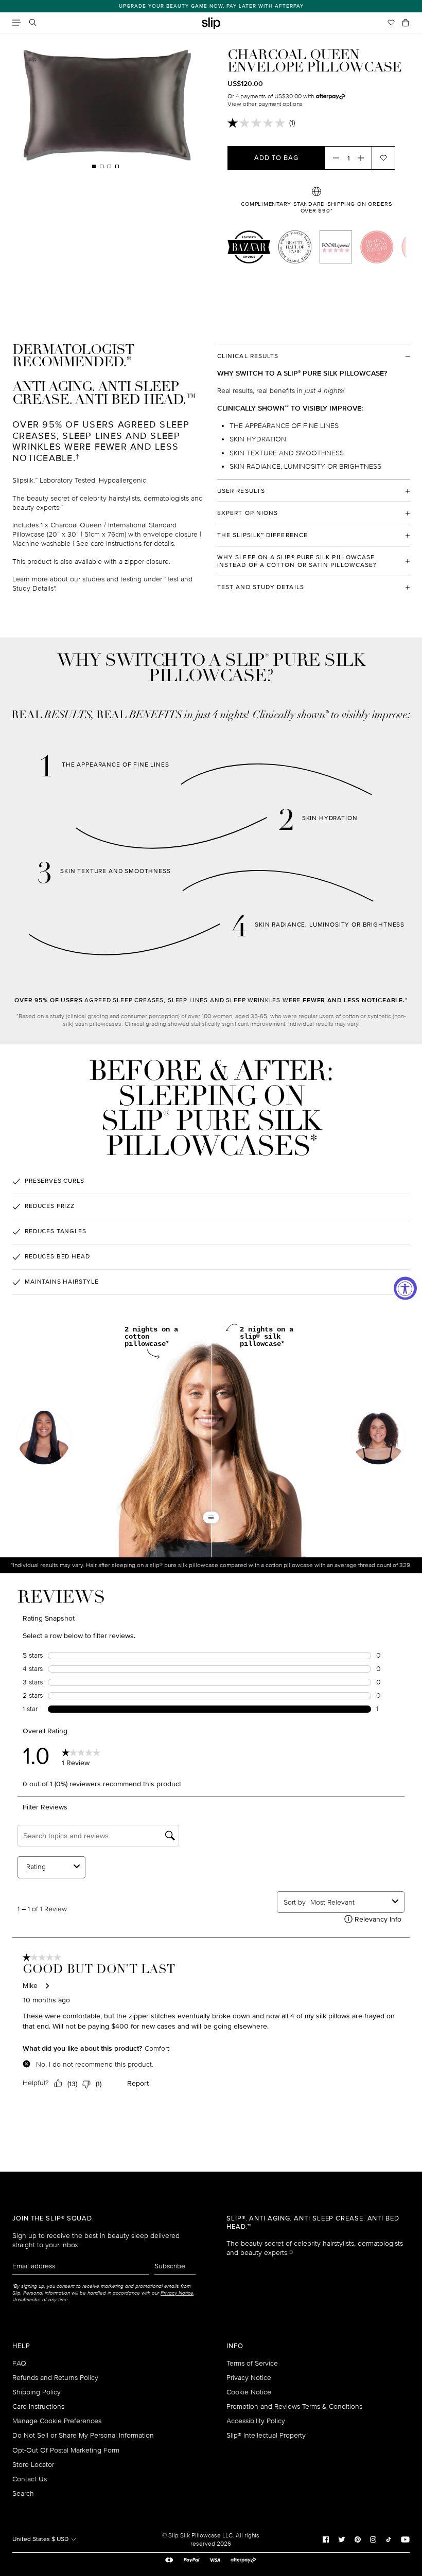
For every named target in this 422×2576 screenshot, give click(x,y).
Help (21, 2346)
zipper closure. (147, 562)
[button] (378, 1439)
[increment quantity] (364, 158)
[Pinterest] (358, 2539)
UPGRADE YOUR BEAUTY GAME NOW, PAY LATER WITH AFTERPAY (211, 6)
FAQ (19, 2363)
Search (23, 2493)
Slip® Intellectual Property (266, 2435)
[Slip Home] (211, 23)
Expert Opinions (248, 513)
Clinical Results (248, 356)
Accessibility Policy (256, 2421)
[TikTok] (389, 2539)
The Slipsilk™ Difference (262, 535)
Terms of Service (252, 2363)
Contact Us (30, 2479)
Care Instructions (38, 2406)
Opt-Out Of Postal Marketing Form (66, 2450)
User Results (241, 491)
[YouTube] (405, 2539)
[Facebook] (326, 2539)
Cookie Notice (249, 2392)
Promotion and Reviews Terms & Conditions (294, 2406)
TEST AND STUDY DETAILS (261, 587)
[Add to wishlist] (383, 158)
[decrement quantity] (333, 158)
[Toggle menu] (16, 23)
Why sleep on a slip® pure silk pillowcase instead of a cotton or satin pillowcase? (297, 561)
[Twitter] (342, 2539)
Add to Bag (276, 158)
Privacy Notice (249, 2378)
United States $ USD (41, 2539)
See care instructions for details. (126, 544)
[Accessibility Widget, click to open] (405, 1288)
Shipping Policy (37, 2392)
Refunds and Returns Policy (55, 2378)
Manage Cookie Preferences (57, 2421)
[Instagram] (373, 2539)
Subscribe (170, 2266)
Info (235, 2346)
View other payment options (265, 104)
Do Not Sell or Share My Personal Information (83, 2435)
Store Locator (33, 2465)
